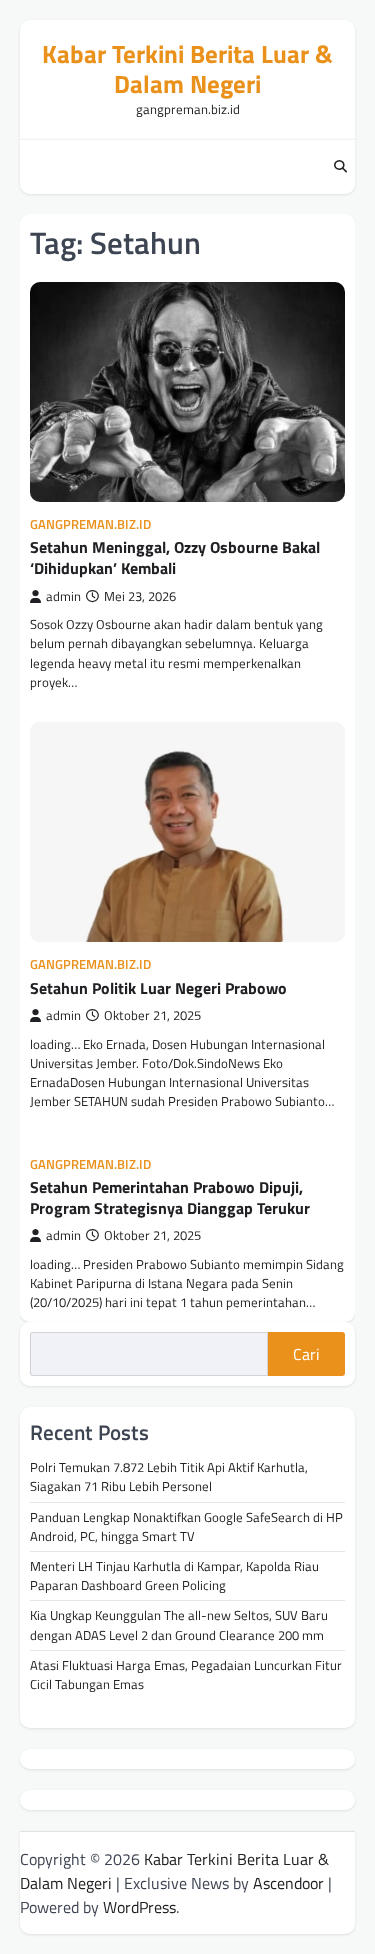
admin (63, 596)
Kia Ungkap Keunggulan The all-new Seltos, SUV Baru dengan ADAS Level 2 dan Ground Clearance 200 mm (179, 1624)
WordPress (139, 1907)
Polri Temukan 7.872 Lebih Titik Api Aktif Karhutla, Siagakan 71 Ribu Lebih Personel (169, 1476)
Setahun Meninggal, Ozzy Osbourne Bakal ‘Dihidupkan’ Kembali (175, 557)
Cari (306, 1354)
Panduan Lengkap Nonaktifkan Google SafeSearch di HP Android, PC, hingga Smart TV (186, 1526)
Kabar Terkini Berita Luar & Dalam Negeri (187, 69)
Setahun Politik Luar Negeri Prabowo (158, 988)
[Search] (340, 167)
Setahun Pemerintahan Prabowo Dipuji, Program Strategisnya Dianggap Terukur (170, 1197)
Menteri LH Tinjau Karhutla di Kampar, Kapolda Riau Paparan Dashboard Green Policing (174, 1575)
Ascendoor (288, 1883)
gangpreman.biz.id (90, 524)
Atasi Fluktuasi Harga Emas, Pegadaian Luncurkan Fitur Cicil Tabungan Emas (186, 1674)
